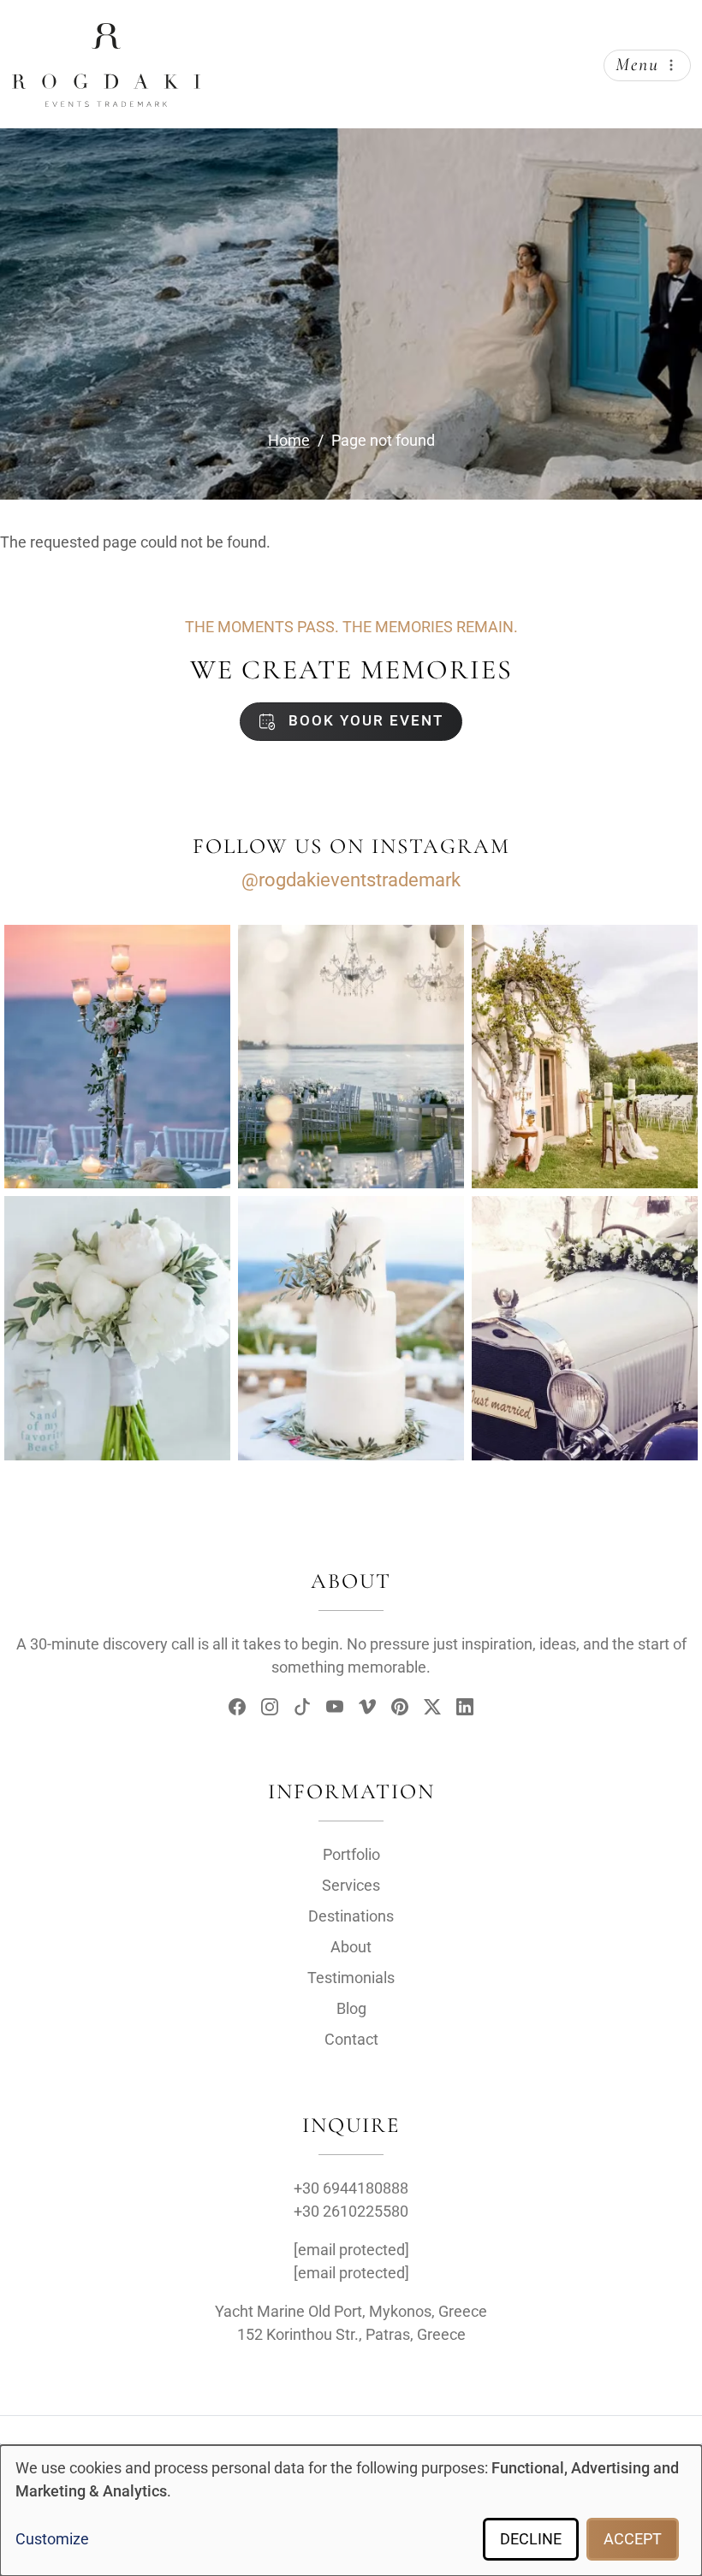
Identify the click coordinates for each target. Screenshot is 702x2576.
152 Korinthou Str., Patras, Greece (351, 2334)
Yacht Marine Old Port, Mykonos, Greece (351, 2311)
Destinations (351, 1916)
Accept (633, 2539)
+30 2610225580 (351, 2211)
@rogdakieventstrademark (351, 880)
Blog (351, 2008)
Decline (531, 2539)
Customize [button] (52, 2539)
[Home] (106, 37)
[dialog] (351, 2511)
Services (351, 1885)
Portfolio (351, 1854)
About (351, 1947)
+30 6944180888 (351, 2188)
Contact (351, 2039)
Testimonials (351, 1978)
